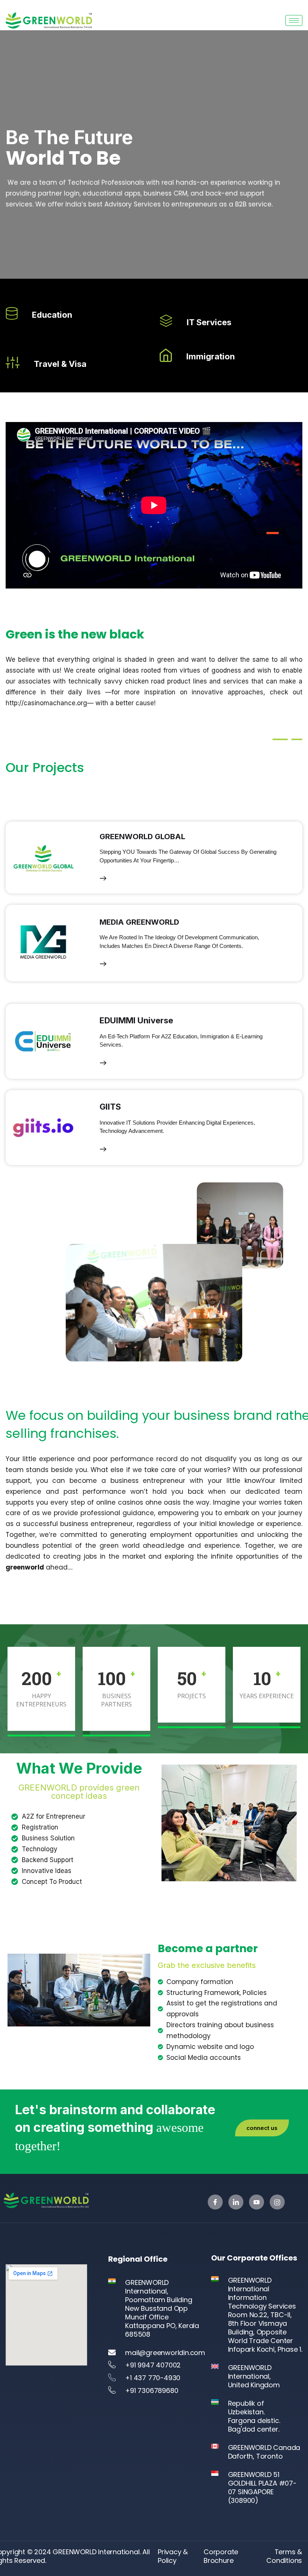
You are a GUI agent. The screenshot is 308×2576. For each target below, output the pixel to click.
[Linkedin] (236, 2202)
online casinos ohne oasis (139, 1502)
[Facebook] (215, 2202)
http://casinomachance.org (46, 703)
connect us (262, 2128)
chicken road (145, 681)
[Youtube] (257, 2202)
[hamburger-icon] (294, 20)
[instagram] (277, 2202)
